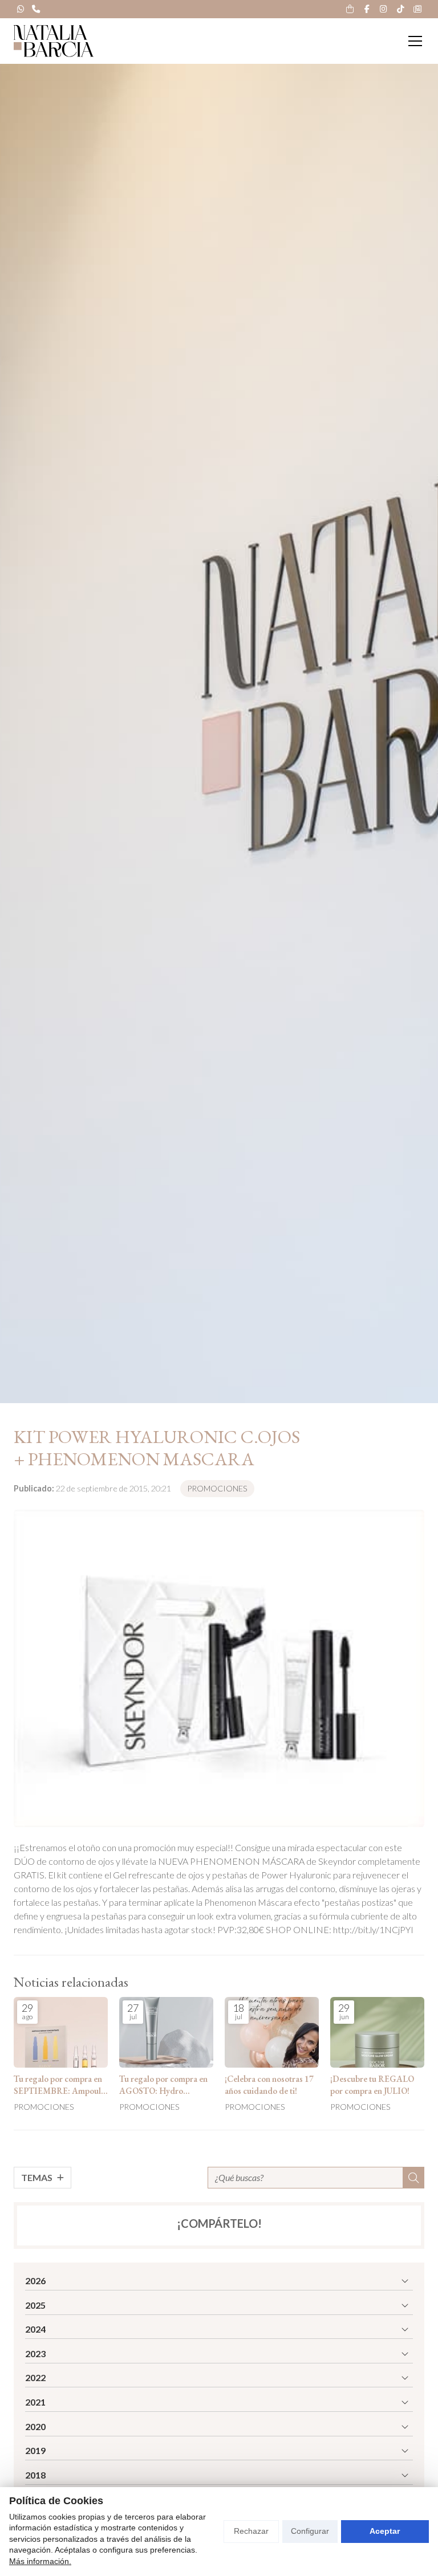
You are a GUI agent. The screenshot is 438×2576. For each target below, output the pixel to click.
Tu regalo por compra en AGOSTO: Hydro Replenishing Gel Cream (164, 2086)
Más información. (40, 2561)
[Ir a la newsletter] (417, 9)
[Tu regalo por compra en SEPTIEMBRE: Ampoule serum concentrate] (61, 2032)
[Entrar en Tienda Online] (350, 9)
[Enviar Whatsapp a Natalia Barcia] (21, 9)
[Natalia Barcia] (54, 41)
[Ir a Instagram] (384, 9)
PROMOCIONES (217, 1488)
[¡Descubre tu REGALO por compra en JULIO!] (377, 2032)
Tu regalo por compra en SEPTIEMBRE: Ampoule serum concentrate (59, 2086)
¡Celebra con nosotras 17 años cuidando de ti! (269, 2085)
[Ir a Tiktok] (400, 9)
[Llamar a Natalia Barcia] (36, 9)
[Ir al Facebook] (367, 9)
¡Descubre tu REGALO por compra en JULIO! (372, 2085)
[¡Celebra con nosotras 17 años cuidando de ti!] (272, 2032)
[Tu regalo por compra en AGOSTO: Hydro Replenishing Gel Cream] (166, 2032)
